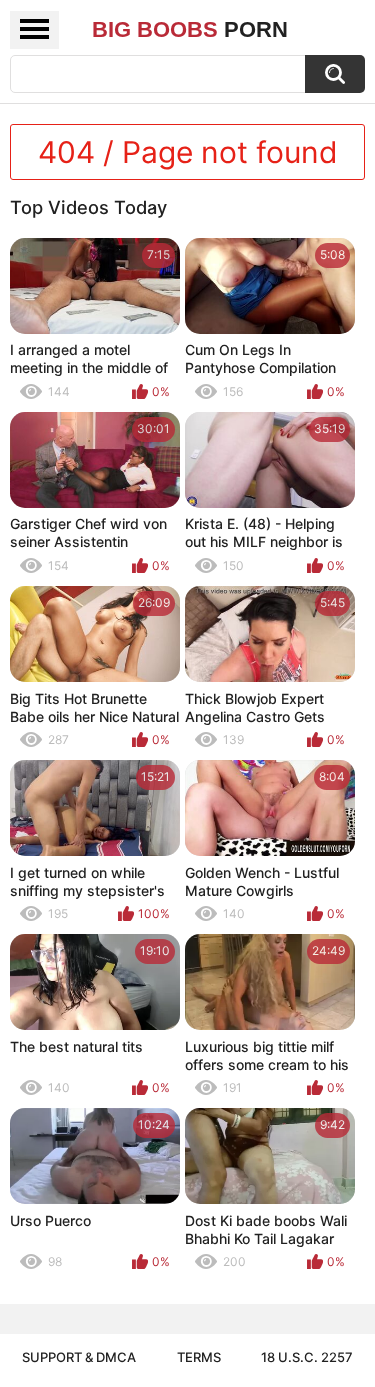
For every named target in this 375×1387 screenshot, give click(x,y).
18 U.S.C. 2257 (307, 1357)
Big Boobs (190, 29)
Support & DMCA (79, 1357)
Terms (199, 1357)
